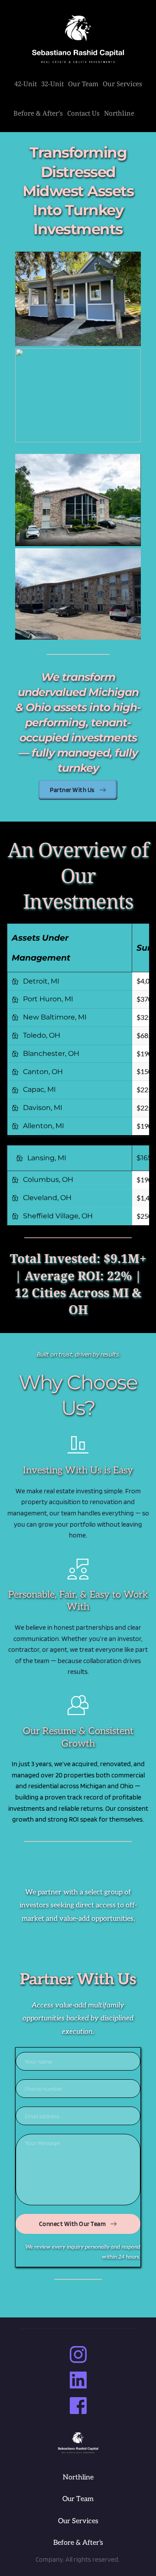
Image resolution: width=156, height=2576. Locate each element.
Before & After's (78, 2543)
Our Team (78, 2499)
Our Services (78, 2521)
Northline (78, 2477)
